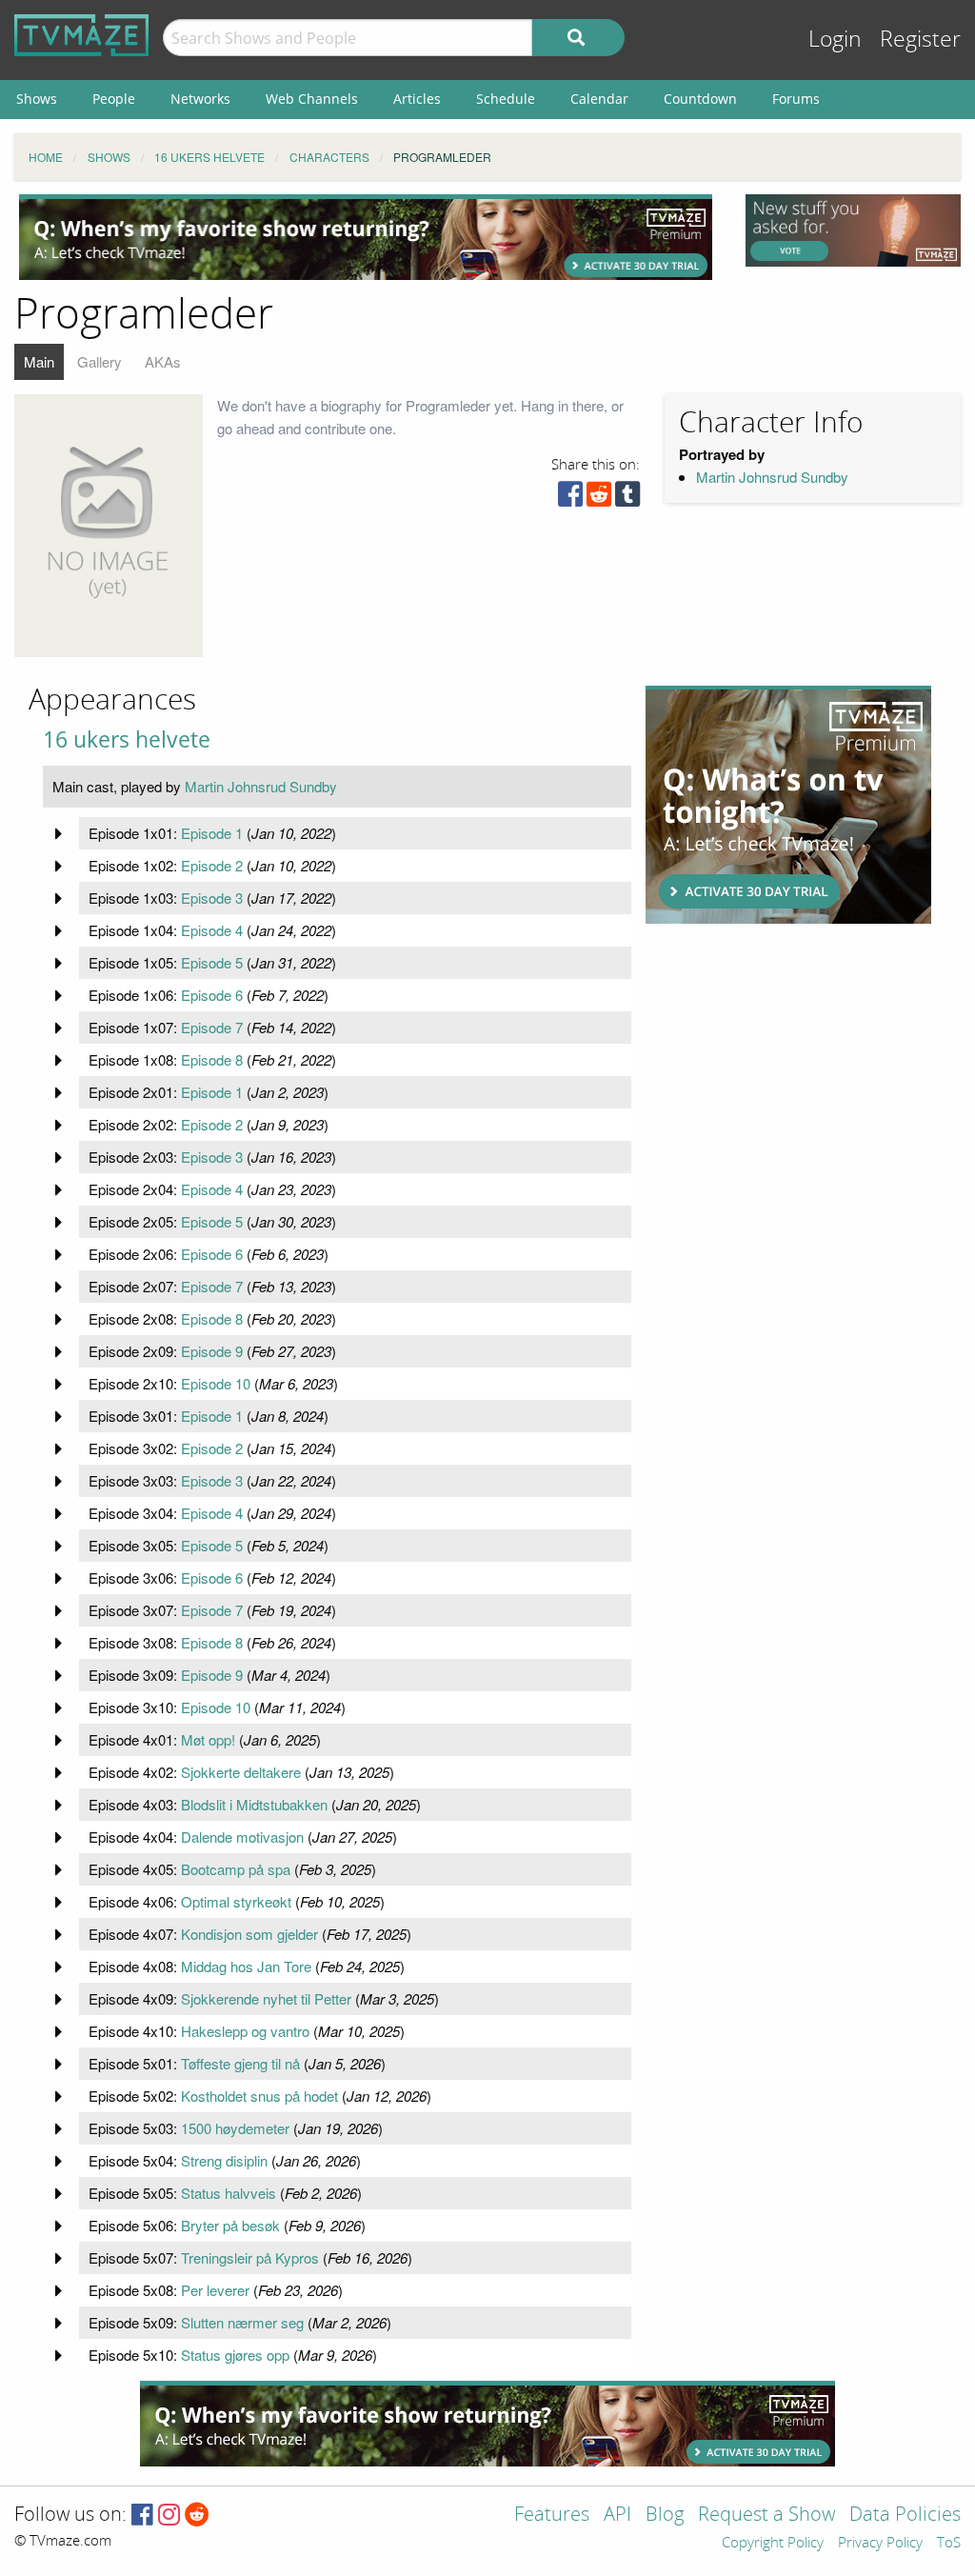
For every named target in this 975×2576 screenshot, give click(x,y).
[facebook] (570, 499)
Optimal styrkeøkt (236, 1901)
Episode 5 (212, 962)
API (617, 2516)
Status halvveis (229, 2193)
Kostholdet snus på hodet (259, 2096)
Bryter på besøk (230, 2225)
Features (552, 2516)
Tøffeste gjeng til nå (240, 2063)
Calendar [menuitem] (599, 99)
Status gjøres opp (235, 2355)
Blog (665, 2516)
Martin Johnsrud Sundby (772, 477)
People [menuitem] (114, 99)
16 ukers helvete (127, 739)
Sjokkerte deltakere (241, 1772)
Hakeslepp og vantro (245, 2031)
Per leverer (215, 2290)
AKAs (163, 361)
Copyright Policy (773, 2544)
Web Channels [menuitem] (312, 99)
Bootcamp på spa (236, 1869)
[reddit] (599, 499)
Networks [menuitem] (200, 99)
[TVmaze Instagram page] (169, 2516)
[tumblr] (627, 499)
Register (920, 40)
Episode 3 (212, 898)
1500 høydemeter (235, 2128)
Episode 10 (216, 1383)
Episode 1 (212, 833)
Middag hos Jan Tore (246, 1966)
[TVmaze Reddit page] (197, 2516)
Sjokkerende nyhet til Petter (266, 1998)
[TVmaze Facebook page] (142, 2516)
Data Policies (905, 2516)
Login (835, 40)
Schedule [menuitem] (506, 99)
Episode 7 (212, 1027)
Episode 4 (212, 930)
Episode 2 (212, 865)
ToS (949, 2544)
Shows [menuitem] (37, 99)
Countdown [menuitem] (700, 99)
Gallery (99, 361)
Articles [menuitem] (417, 99)
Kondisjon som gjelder (249, 1934)
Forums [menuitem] (796, 99)
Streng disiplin (224, 2160)
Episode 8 (212, 1059)
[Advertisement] (366, 237)
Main (39, 361)
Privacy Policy (880, 2544)
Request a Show (766, 2516)
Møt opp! (208, 1739)
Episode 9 (212, 1351)
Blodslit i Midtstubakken (254, 1804)
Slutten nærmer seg (242, 2322)
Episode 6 (212, 995)
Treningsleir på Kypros (250, 2257)
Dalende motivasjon (242, 1837)
